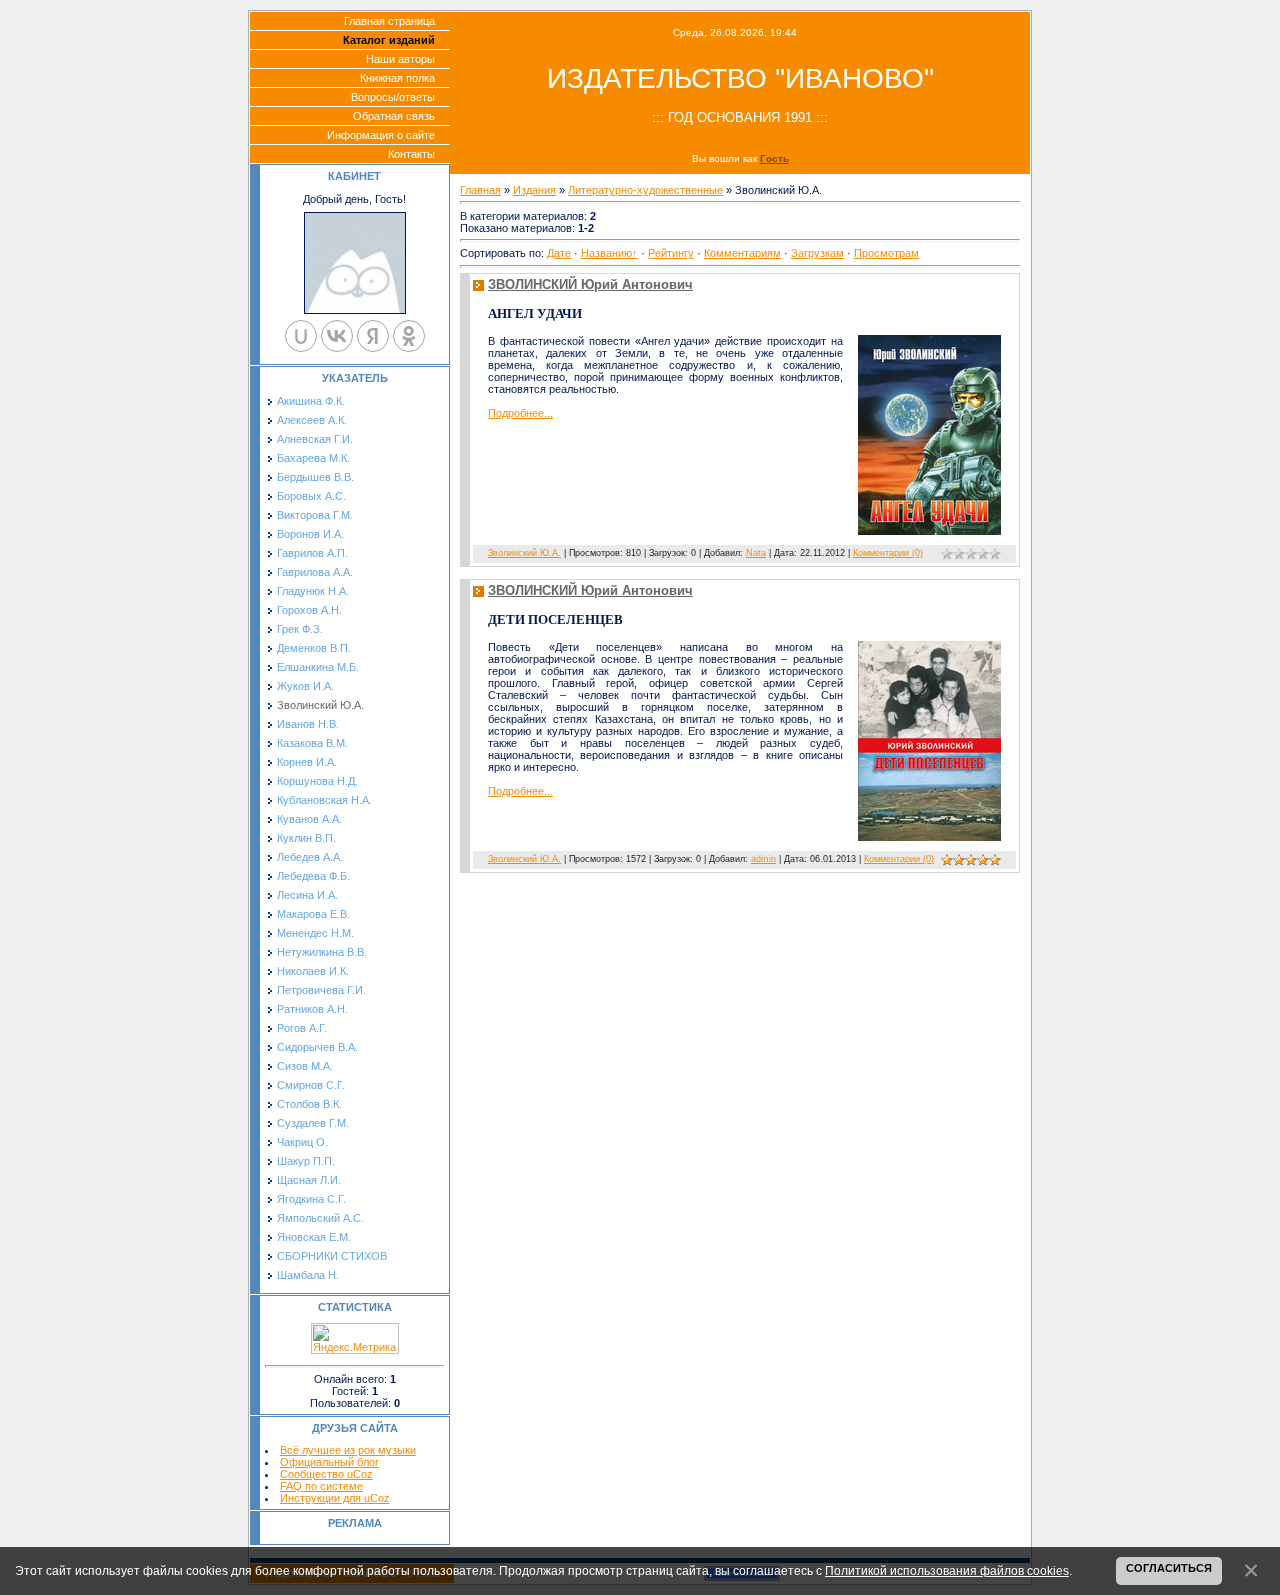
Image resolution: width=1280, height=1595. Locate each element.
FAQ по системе (321, 1486)
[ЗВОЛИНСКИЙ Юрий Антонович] (929, 435)
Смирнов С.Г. (311, 1085)
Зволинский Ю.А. (320, 705)
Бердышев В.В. (315, 477)
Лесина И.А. (307, 895)
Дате (559, 253)
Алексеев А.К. (312, 420)
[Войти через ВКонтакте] (337, 336)
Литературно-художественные (645, 190)
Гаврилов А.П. (312, 553)
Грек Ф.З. (300, 629)
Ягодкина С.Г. (311, 1199)
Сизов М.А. (305, 1066)
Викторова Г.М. (315, 515)
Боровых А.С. (311, 496)
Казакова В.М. (312, 743)
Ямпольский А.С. (320, 1218)
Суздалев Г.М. (313, 1123)
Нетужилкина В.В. (322, 952)
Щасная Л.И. (309, 1180)
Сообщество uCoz (326, 1474)
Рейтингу (671, 253)
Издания (534, 190)
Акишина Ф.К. (311, 401)
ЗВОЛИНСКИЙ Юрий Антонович (590, 284)
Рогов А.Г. (302, 1028)
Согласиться (1169, 1568)
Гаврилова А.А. (315, 572)
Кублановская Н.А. (324, 800)
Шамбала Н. (308, 1275)
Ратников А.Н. (312, 1009)
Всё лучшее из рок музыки (348, 1450)
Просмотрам (886, 253)
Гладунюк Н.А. (313, 591)
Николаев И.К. (313, 971)
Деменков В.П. (314, 648)
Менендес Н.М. (315, 933)
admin (763, 859)
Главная (480, 190)
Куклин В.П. (306, 838)
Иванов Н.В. (308, 724)
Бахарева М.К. (313, 458)
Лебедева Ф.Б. (313, 876)
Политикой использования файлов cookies (947, 1570)
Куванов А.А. (309, 819)
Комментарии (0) (888, 553)
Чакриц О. (302, 1142)
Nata (756, 553)
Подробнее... (520, 413)
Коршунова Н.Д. (317, 781)
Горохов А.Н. (309, 610)
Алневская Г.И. (315, 439)
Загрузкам (817, 253)
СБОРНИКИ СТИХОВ (332, 1256)
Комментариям (742, 253)
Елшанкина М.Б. (318, 667)
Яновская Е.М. (314, 1237)
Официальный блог (329, 1462)
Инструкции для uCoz (335, 1498)
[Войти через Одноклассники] (409, 336)
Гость (774, 158)
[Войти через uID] (301, 336)
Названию (606, 253)
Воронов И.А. (310, 534)
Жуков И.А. (305, 686)
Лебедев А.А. (310, 857)
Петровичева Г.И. (321, 990)
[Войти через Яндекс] (373, 336)
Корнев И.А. (307, 762)
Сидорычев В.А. (317, 1047)
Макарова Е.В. (313, 914)
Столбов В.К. (309, 1104)
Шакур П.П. (306, 1161)
